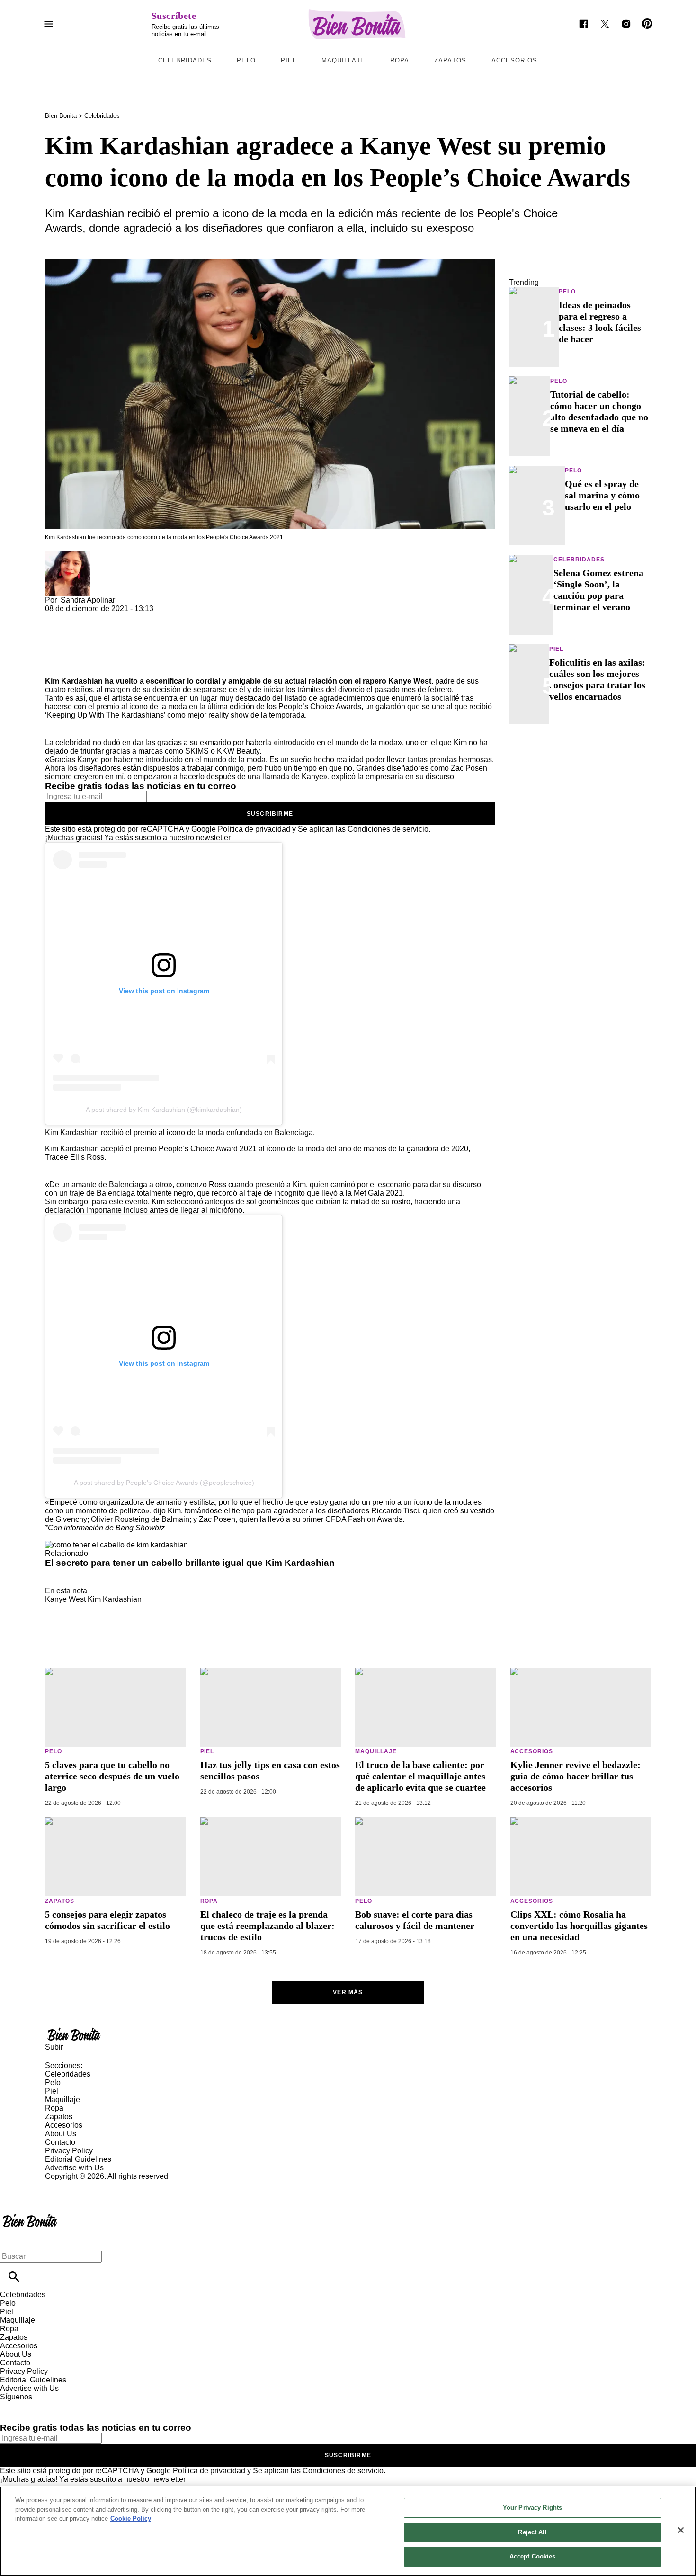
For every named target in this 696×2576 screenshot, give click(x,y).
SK (190, 751)
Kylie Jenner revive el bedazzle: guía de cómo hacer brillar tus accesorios (576, 1776)
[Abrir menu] (49, 24)
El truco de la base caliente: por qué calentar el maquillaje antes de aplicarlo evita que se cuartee (420, 1776)
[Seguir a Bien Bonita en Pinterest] (647, 24)
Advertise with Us (74, 2168)
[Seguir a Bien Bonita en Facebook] (584, 24)
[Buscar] (14, 2277)
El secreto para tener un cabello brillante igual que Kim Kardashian (190, 1563)
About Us (61, 2134)
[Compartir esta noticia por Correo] (125, 617)
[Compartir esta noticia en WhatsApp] (57, 617)
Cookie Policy (131, 2518)
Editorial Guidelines (78, 2159)
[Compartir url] (56, 666)
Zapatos (450, 60)
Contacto (60, 2142)
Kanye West (65, 1599)
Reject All (532, 2532)
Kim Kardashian (115, 1599)
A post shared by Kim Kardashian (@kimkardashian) (164, 1110)
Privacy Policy (69, 2151)
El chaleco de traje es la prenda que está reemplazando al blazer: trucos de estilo (268, 1926)
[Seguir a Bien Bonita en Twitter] (605, 24)
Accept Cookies (533, 2556)
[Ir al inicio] (348, 2034)
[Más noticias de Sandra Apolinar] (68, 555)
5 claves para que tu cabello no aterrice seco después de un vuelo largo (112, 1776)
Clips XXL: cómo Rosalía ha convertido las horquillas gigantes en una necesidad (579, 1926)
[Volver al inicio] (30, 2215)
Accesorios (514, 60)
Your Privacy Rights (532, 2508)
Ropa (400, 60)
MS (203, 751)
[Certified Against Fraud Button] (79, 2185)
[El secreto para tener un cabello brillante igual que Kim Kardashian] (116, 1545)
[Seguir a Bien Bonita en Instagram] (626, 24)
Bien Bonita (61, 116)
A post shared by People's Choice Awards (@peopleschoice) (164, 1483)
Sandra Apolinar (88, 600)
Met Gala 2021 (378, 1193)
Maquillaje (343, 60)
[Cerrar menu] (11, 2240)
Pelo (246, 60)
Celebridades (185, 60)
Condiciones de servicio (388, 829)
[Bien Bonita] (357, 24)
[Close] (681, 2530)
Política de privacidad (254, 829)
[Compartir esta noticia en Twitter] (103, 617)
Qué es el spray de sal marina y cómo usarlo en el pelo (602, 495)
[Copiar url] (67, 645)
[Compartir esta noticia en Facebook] (80, 617)
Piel (289, 60)
